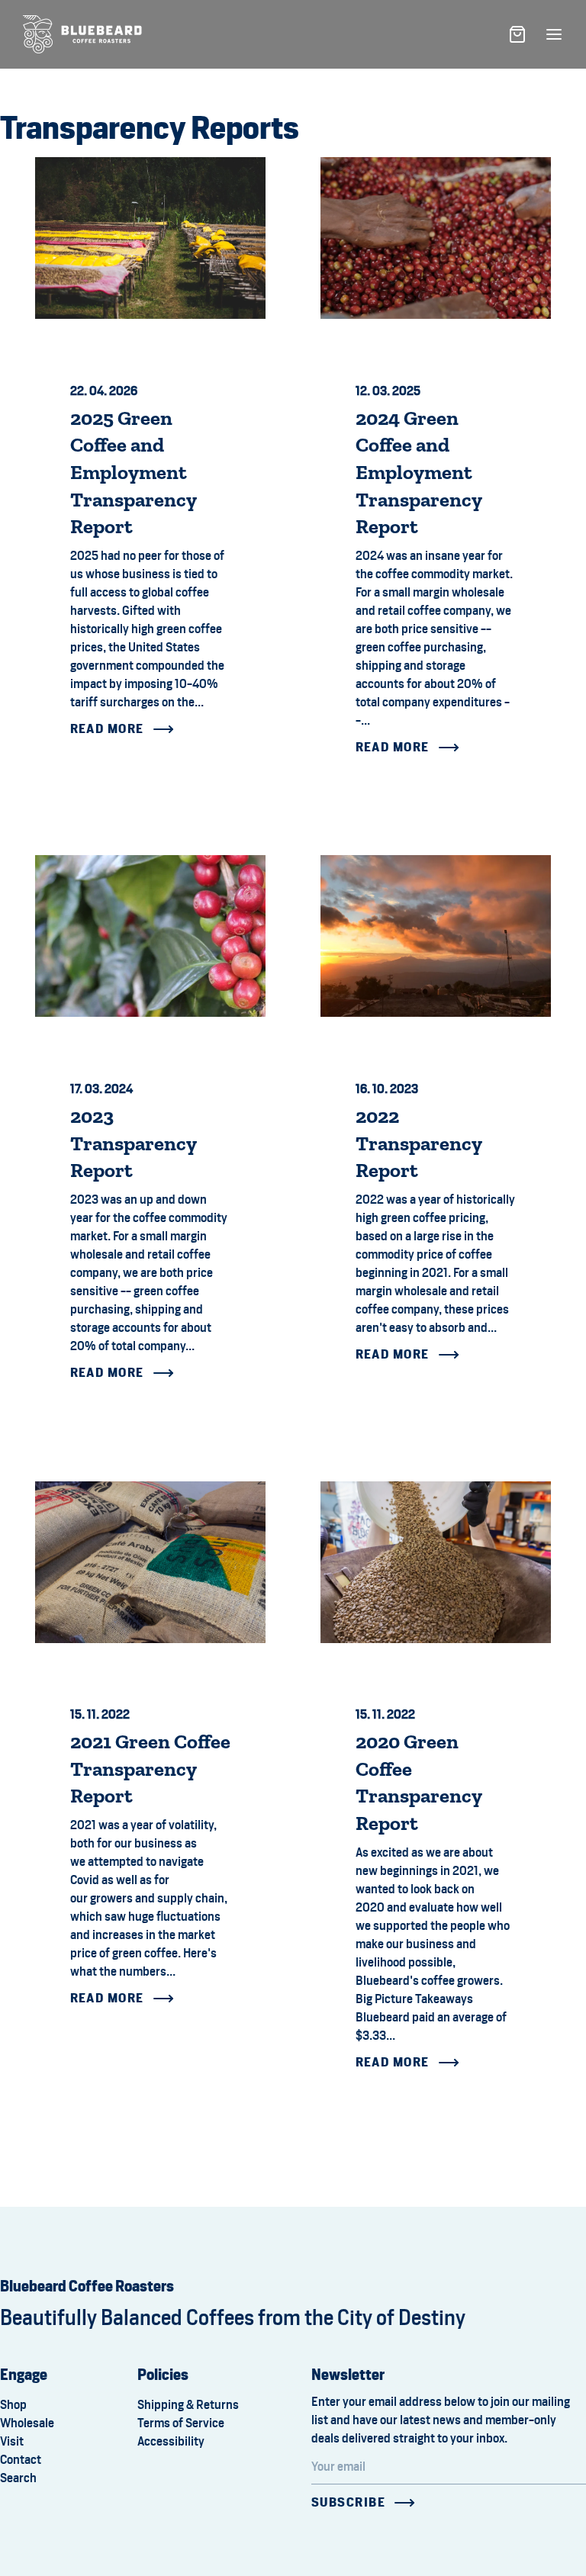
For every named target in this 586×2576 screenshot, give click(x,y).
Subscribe (348, 2502)
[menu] (554, 34)
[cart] (517, 34)
